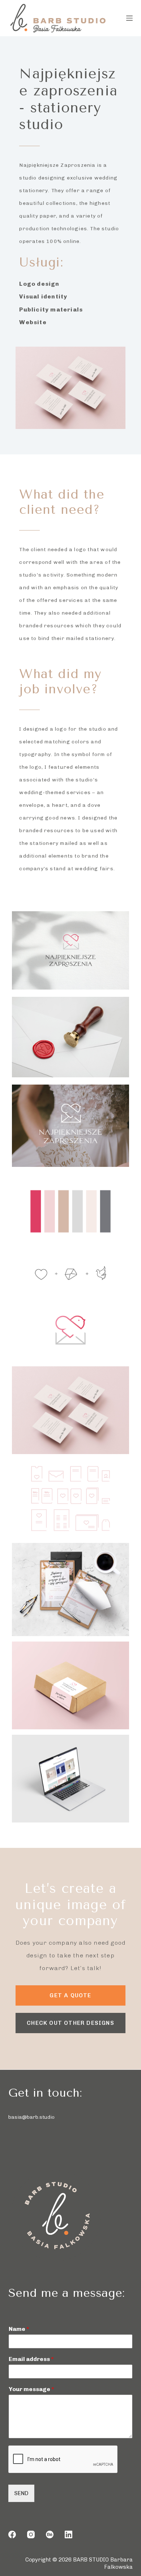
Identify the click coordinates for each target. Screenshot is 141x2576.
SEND (21, 2493)
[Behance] (50, 2534)
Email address (31, 2359)
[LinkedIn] (69, 2534)
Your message (31, 2389)
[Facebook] (12, 2534)
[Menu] (129, 18)
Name (19, 2329)
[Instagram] (31, 2534)
